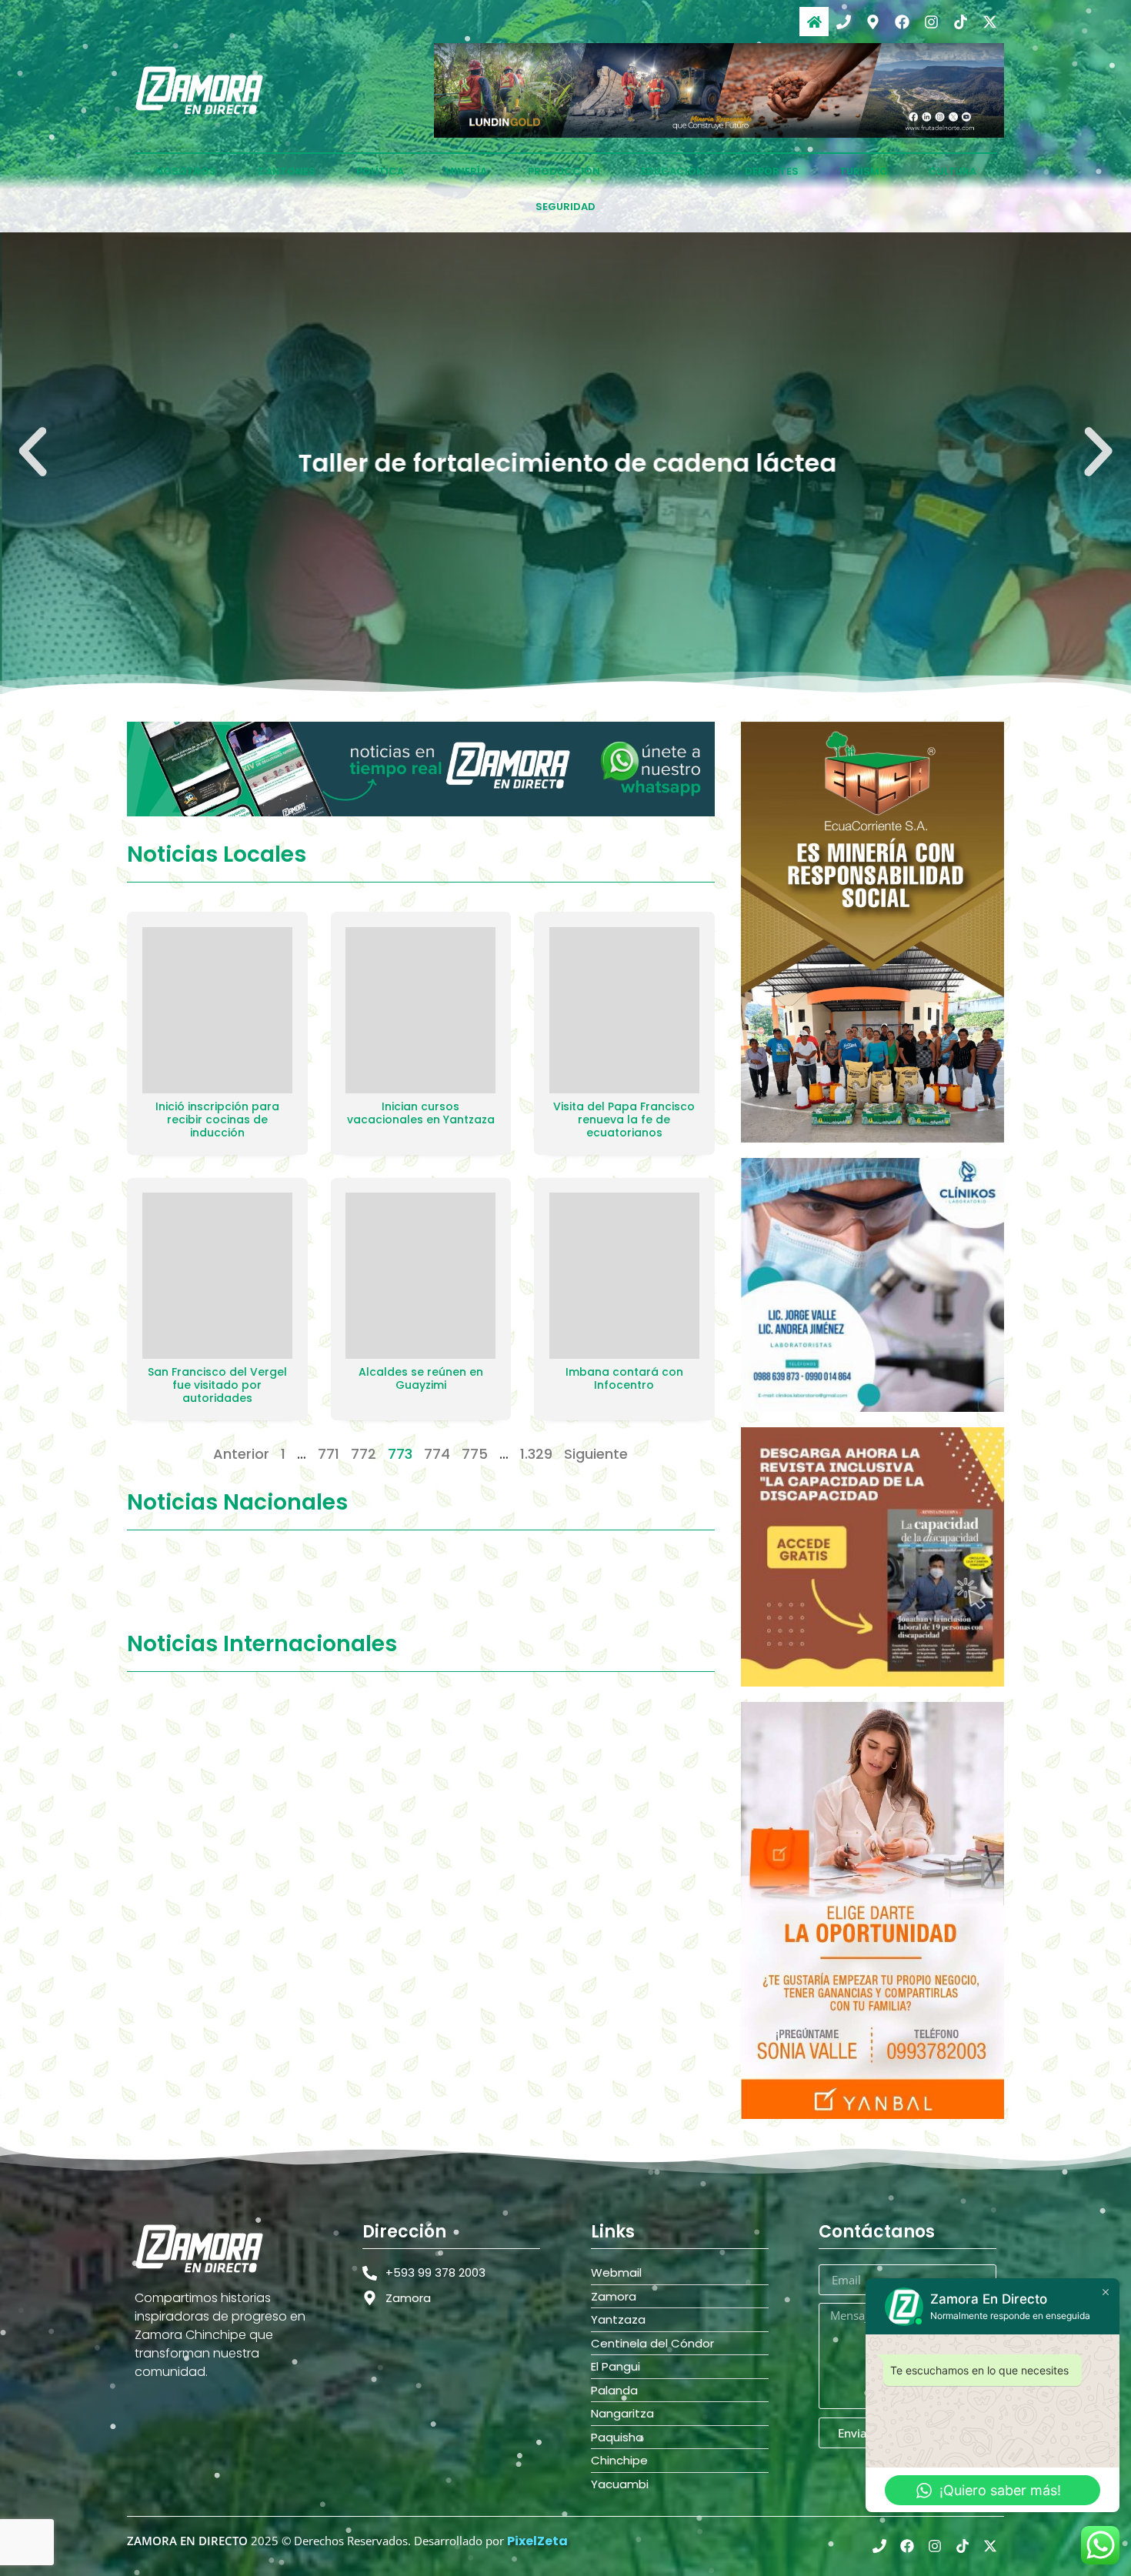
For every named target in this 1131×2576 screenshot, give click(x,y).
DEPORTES (772, 171)
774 (437, 1454)
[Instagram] (931, 22)
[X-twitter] (989, 22)
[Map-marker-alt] (872, 22)
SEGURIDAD (565, 207)
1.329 (536, 1454)
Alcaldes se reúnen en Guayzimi (421, 1378)
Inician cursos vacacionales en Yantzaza (421, 1113)
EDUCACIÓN (672, 171)
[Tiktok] (960, 22)
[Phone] (843, 22)
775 (475, 1454)
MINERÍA (466, 171)
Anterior (241, 1454)
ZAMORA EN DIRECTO (187, 2541)
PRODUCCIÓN (564, 171)
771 (329, 1454)
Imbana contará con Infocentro (624, 1378)
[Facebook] (902, 22)
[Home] (814, 22)
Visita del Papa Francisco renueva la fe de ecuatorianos (624, 1119)
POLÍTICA (380, 171)
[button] (33, 452)
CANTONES (286, 171)
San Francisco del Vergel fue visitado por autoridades (217, 1385)
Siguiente (596, 1454)
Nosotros (186, 171)
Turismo (864, 171)
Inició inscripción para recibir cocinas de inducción (217, 1119)
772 (364, 1454)
